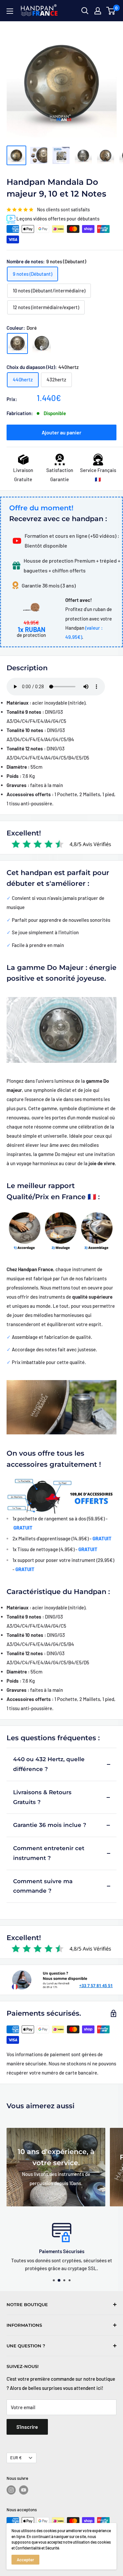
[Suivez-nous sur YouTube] (24, 2490)
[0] (111, 11)
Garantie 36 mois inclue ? (50, 1825)
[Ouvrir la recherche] (85, 11)
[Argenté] (42, 343)
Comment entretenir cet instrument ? (49, 1853)
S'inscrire (27, 2427)
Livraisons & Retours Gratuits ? (42, 1797)
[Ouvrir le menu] (10, 11)
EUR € (16, 2458)
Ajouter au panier (61, 432)
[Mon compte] (98, 11)
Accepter (25, 2560)
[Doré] (17, 343)
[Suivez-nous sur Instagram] (11, 2490)
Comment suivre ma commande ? (43, 1886)
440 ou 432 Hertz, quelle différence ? (49, 1764)
